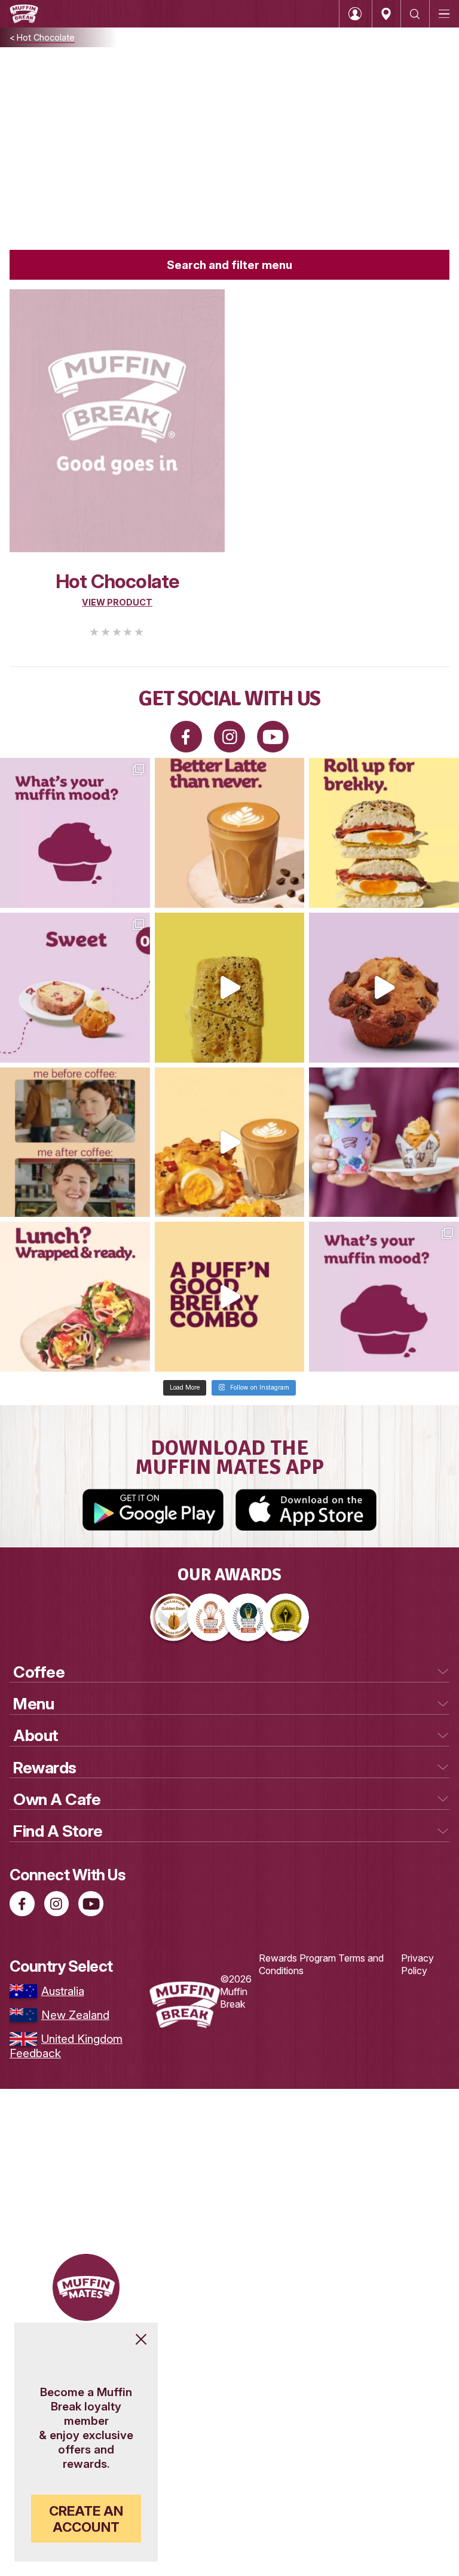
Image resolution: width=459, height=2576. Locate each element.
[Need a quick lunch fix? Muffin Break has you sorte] (75, 1297)
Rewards (45, 1768)
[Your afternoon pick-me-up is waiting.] (230, 833)
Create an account (86, 2519)
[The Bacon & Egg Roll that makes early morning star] (384, 833)
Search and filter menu (229, 265)
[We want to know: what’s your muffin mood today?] (384, 1297)
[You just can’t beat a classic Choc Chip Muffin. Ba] (384, 988)
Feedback (35, 2053)
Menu (33, 1704)
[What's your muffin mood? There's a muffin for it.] (75, 833)
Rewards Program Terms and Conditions (321, 1964)
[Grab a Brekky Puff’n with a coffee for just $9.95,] (230, 1142)
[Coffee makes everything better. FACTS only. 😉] (75, 1142)
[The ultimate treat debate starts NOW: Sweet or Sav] (75, 988)
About (36, 1735)
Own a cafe (57, 1799)
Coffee (39, 1672)
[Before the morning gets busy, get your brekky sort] (230, 1297)
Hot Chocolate (46, 37)
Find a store (58, 1831)
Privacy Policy (417, 1964)
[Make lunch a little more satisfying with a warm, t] (230, 988)
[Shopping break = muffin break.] (384, 1142)
